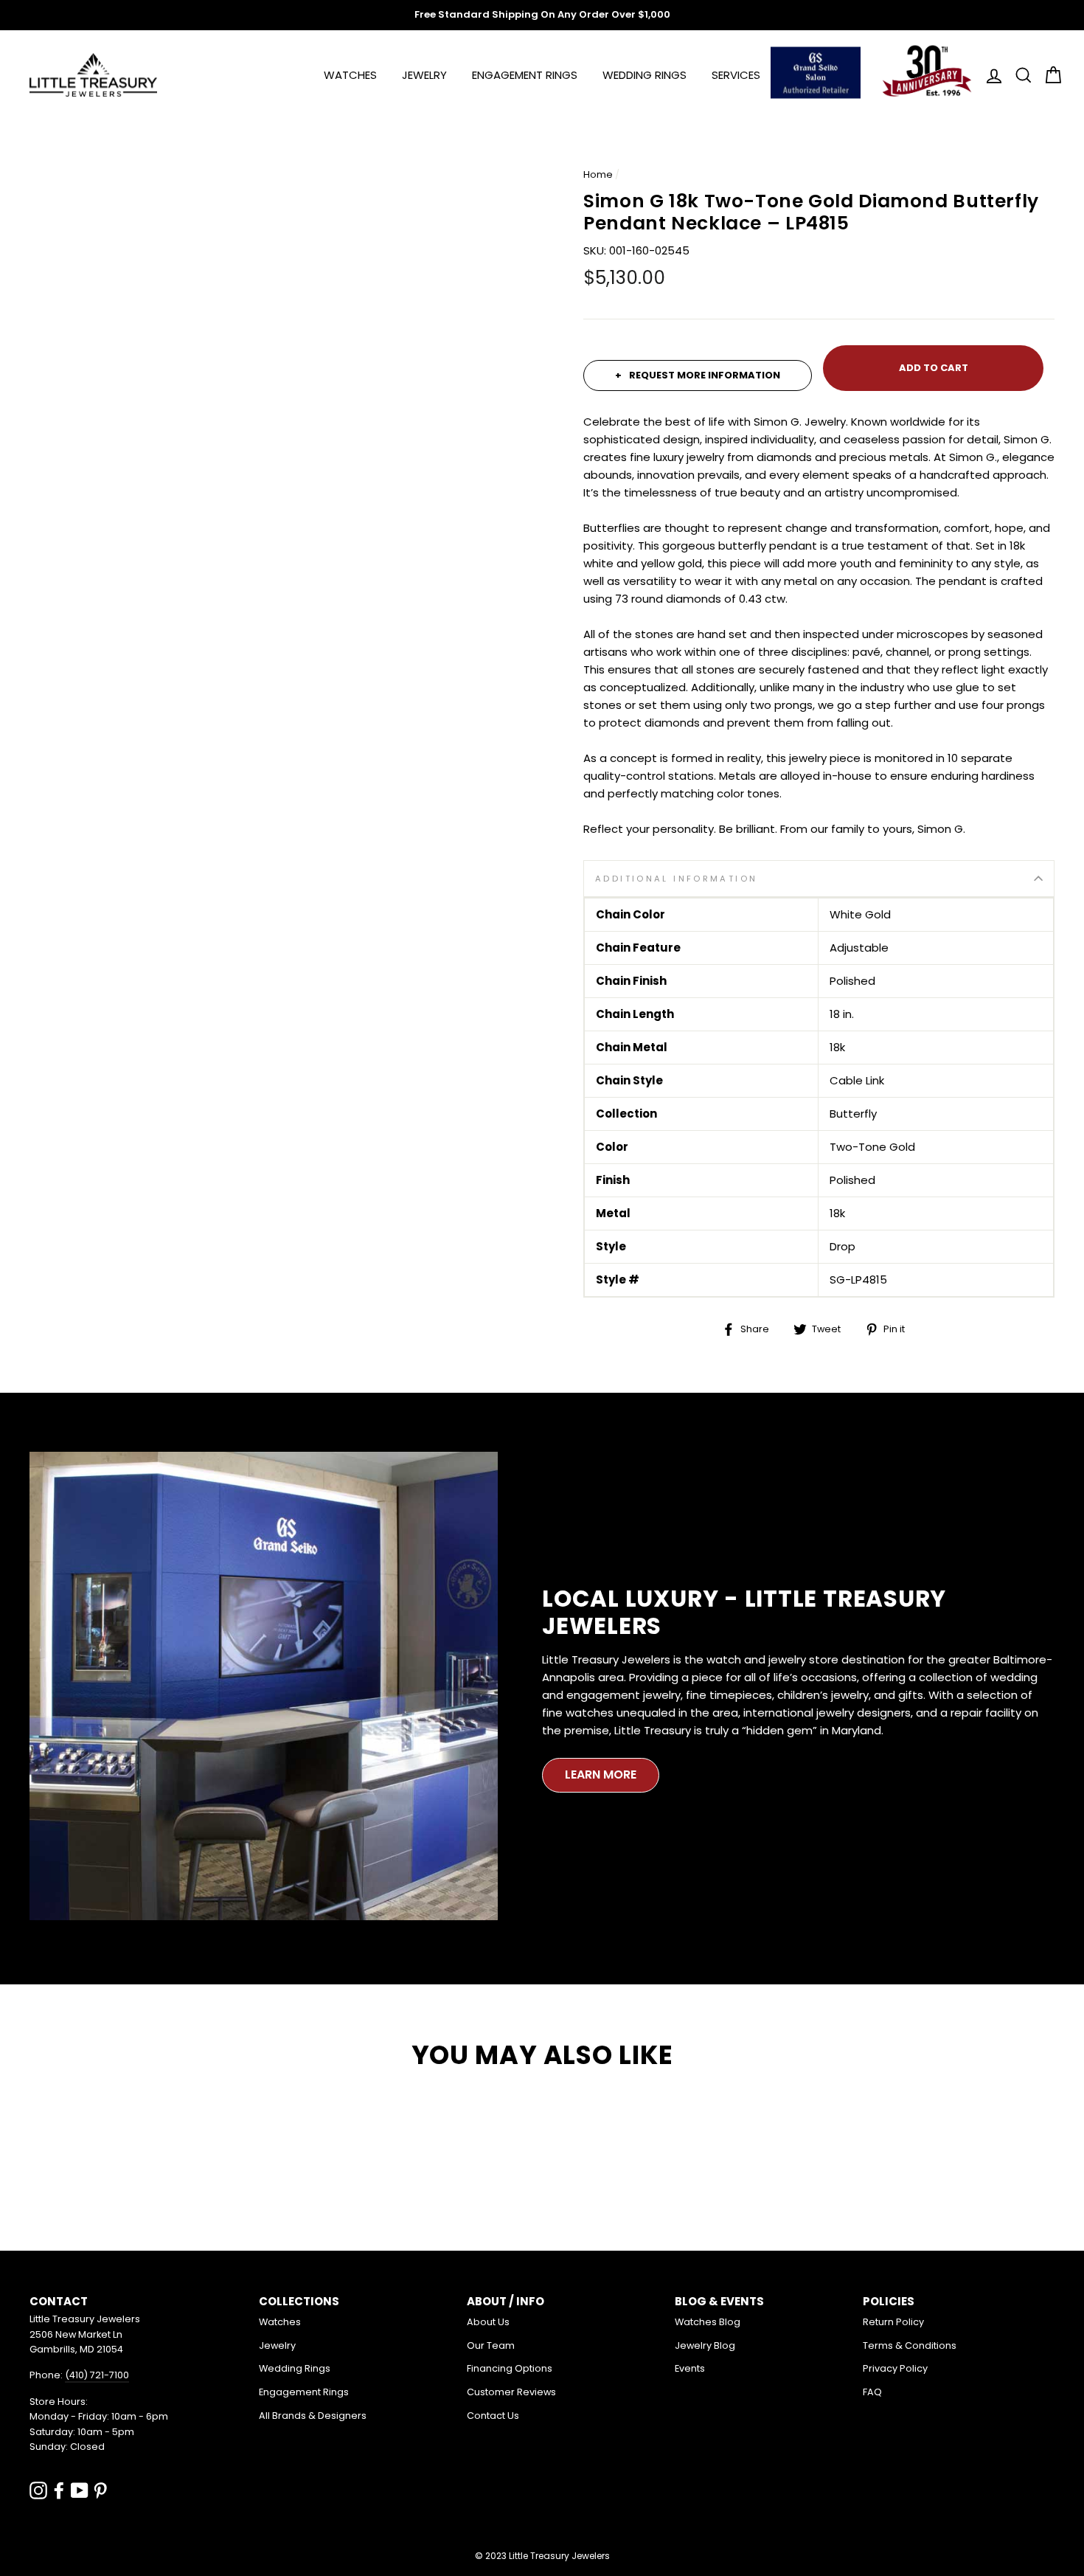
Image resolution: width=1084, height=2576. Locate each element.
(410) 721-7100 (97, 2375)
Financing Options (510, 2368)
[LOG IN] (990, 75)
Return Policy (893, 2322)
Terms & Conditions (910, 2345)
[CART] (1049, 75)
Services (736, 75)
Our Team (491, 2345)
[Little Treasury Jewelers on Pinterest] (100, 2490)
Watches (350, 75)
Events (690, 2368)
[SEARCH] (1019, 75)
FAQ (872, 2392)
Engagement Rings (525, 75)
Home (598, 174)
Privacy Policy (895, 2368)
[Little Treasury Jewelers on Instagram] (38, 2490)
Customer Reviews (511, 2392)
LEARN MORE (601, 1775)
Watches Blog (708, 2322)
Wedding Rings (645, 75)
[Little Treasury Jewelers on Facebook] (59, 2490)
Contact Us (493, 2416)
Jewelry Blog (705, 2345)
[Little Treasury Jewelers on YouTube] (80, 2490)
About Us (488, 2322)
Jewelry (424, 75)
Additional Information (676, 879)
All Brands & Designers (313, 2416)
